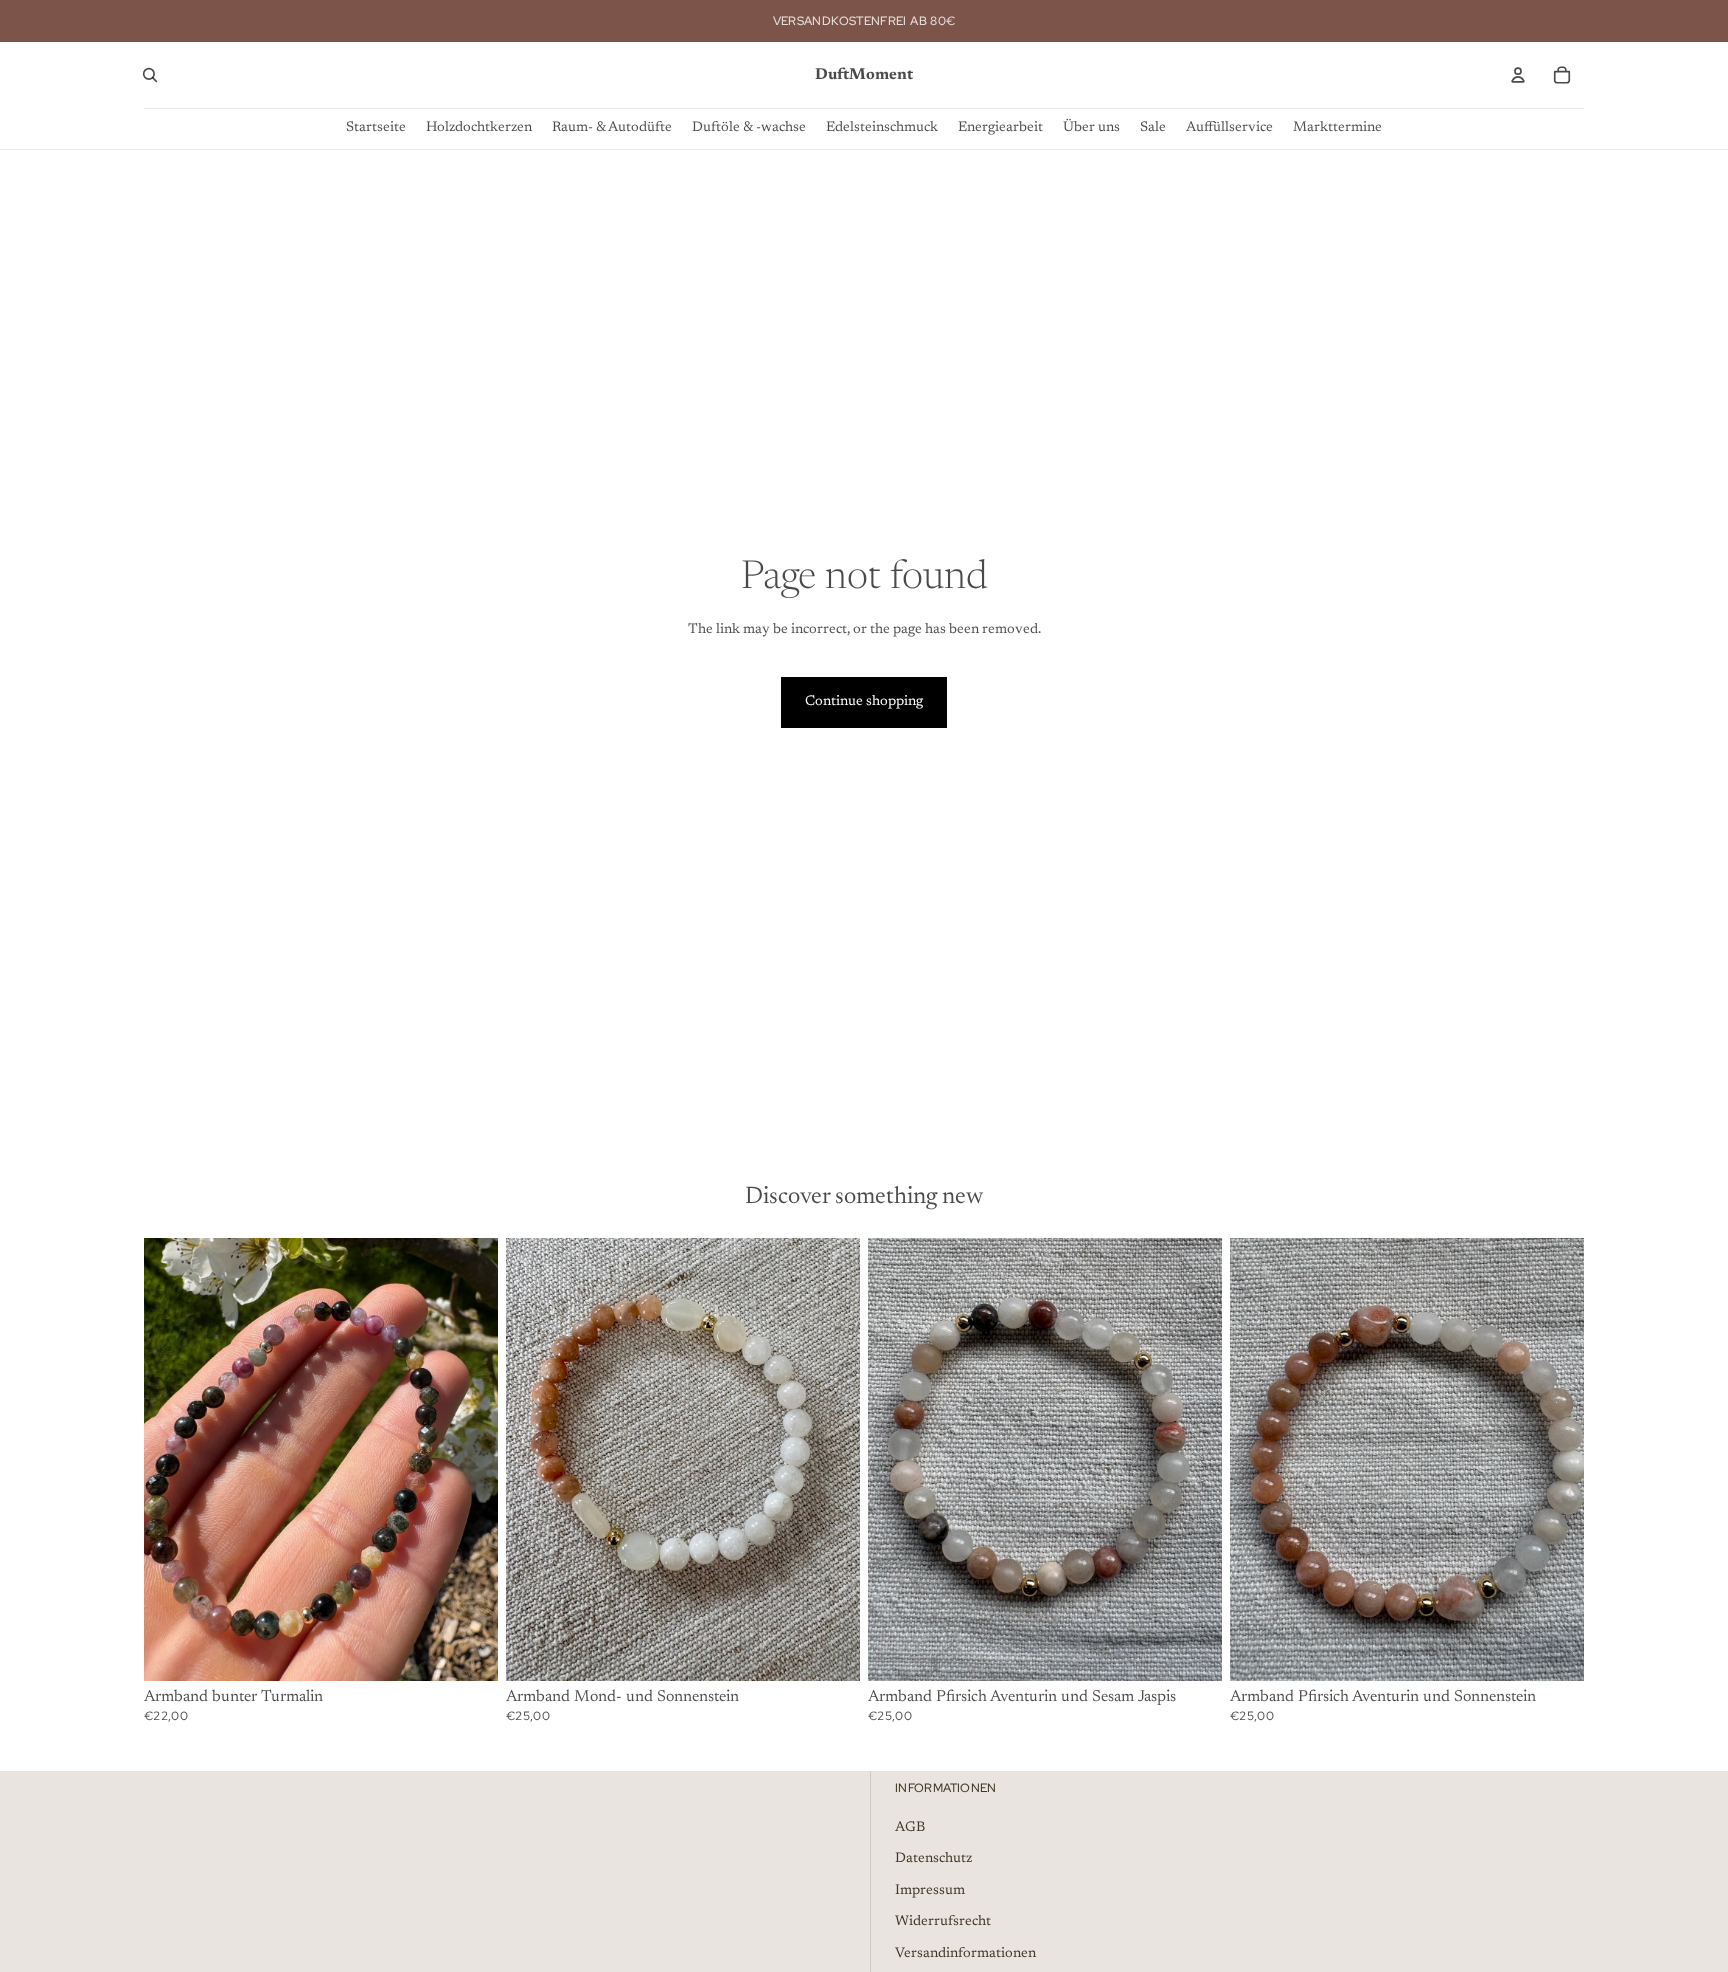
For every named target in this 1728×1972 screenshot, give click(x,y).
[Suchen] (150, 75)
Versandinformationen (965, 1954)
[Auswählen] (467, 1650)
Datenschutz (933, 1860)
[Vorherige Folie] (898, 1459)
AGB (910, 1828)
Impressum (930, 1891)
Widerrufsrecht (943, 1923)
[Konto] (1518, 75)
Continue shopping (864, 702)
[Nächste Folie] (1192, 1459)
